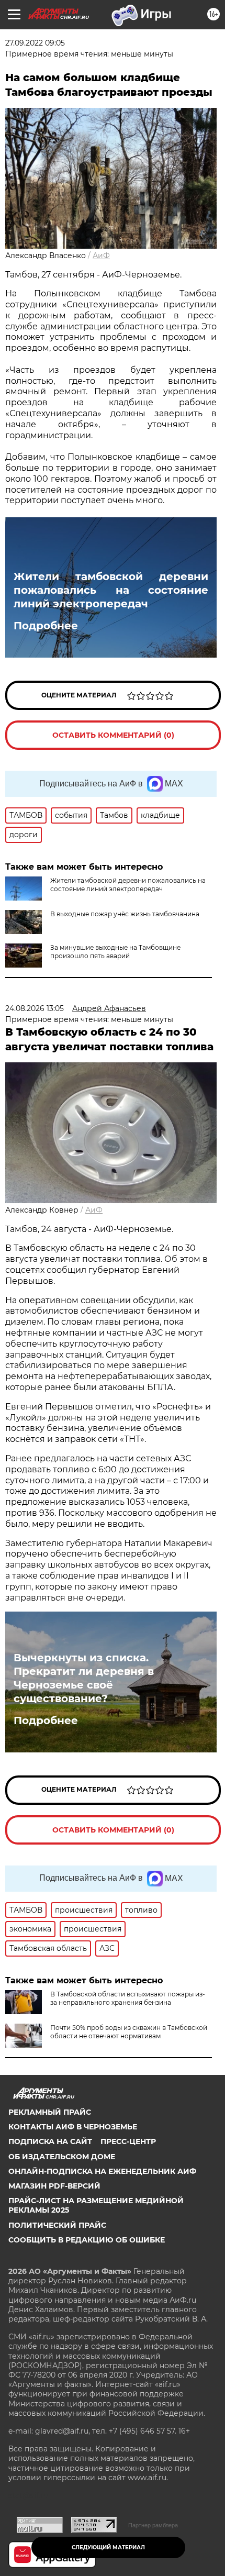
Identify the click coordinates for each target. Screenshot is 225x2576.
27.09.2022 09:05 (35, 43)
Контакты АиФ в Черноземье (73, 2127)
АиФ (101, 256)
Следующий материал (108, 2547)
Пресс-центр (128, 2141)
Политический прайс (57, 2225)
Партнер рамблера (153, 2525)
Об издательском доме (62, 2157)
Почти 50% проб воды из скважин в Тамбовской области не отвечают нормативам (129, 2032)
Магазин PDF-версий (54, 2186)
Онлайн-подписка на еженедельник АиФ (102, 2171)
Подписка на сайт (50, 2141)
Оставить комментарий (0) (113, 735)
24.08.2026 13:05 (35, 1008)
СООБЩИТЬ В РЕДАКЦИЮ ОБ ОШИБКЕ (87, 2240)
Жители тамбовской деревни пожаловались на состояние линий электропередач (111, 590)
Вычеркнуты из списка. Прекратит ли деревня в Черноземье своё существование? (84, 1678)
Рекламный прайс (50, 2112)
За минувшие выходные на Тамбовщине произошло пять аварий (115, 952)
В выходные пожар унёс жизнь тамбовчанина (125, 914)
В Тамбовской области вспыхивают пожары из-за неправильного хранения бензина (128, 1998)
